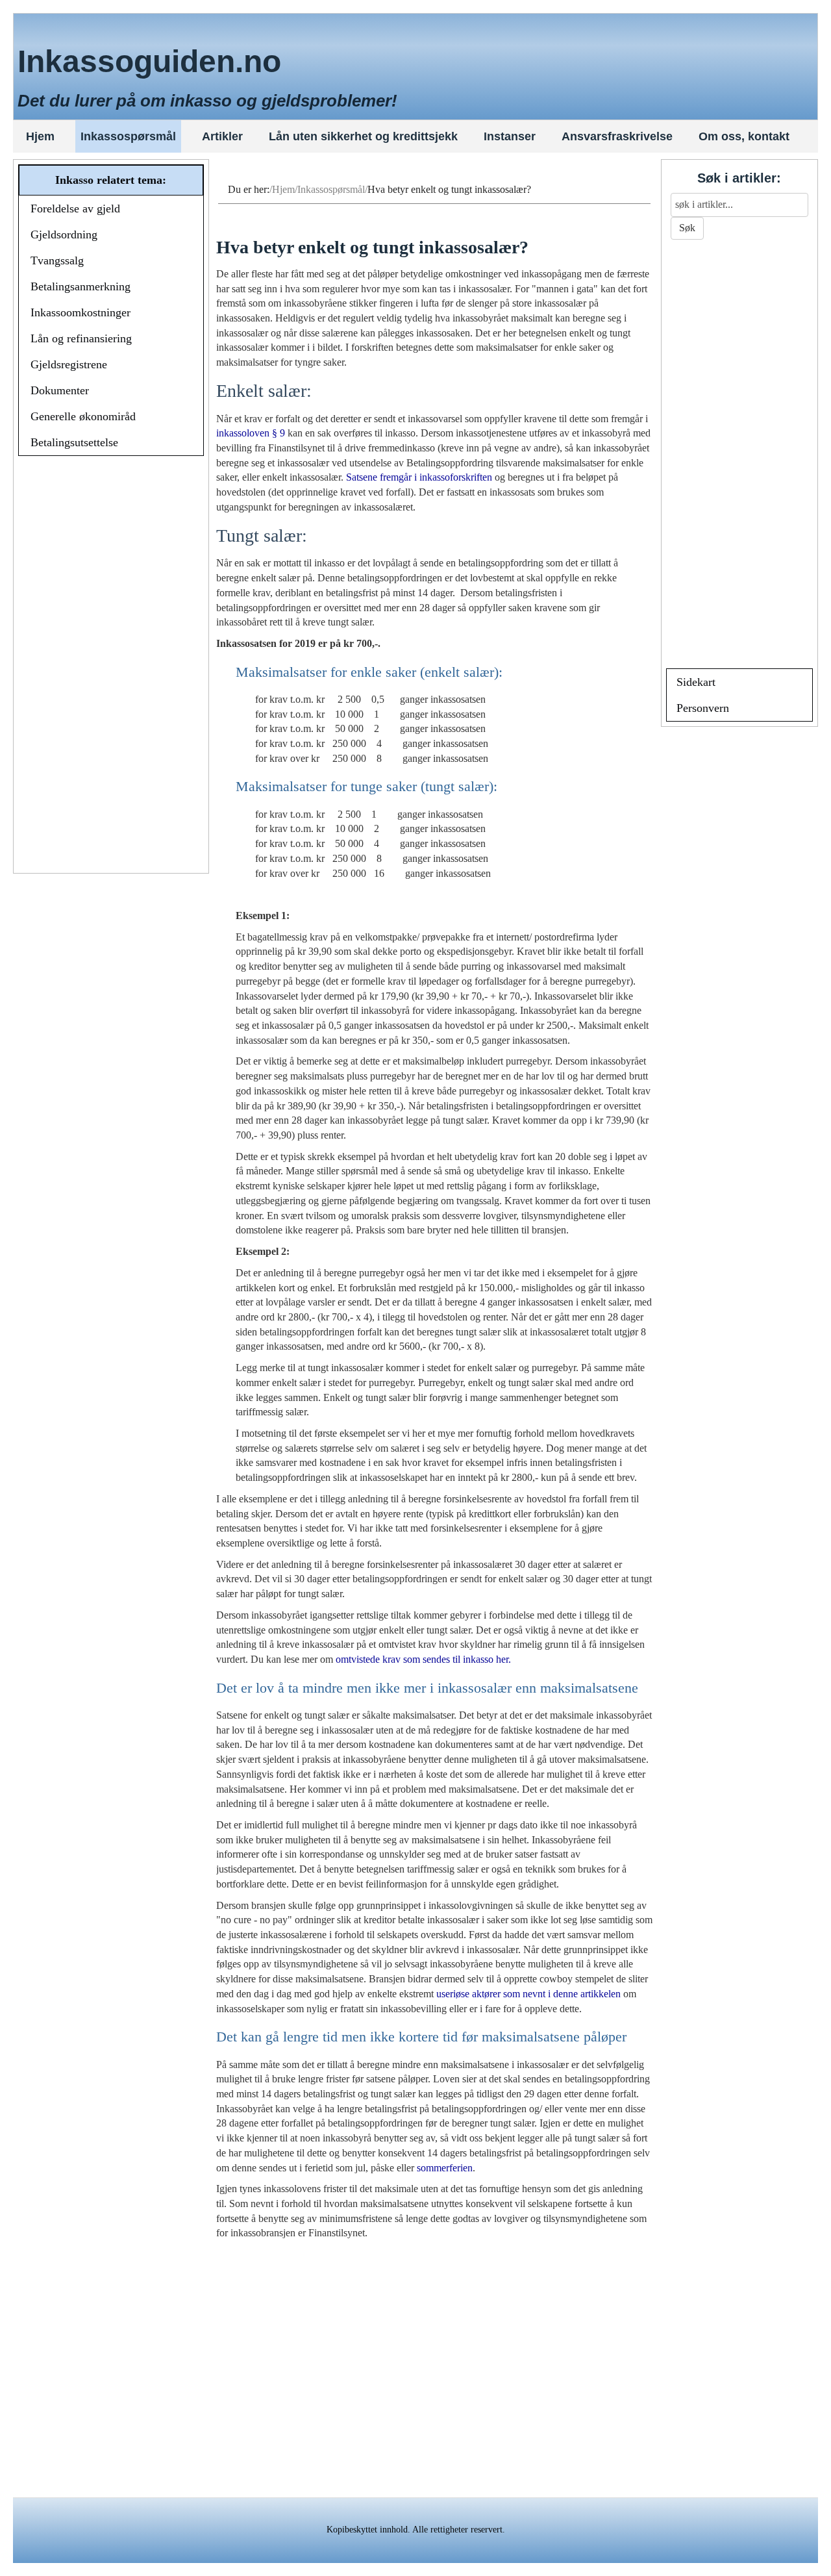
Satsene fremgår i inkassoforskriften (419, 477)
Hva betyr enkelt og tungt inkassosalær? (372, 247)
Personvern (703, 708)
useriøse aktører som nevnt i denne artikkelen (528, 1994)
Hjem (40, 136)
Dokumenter (60, 390)
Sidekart (696, 682)
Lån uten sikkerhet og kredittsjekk (363, 136)
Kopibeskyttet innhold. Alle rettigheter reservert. (416, 2530)
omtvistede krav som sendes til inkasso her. (423, 1659)
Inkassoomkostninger (81, 312)
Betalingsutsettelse (74, 442)
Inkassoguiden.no (149, 61)
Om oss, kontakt (744, 136)
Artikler (222, 136)
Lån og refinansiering (81, 338)
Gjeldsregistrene (69, 364)
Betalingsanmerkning (81, 286)
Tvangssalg (57, 260)
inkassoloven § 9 (251, 433)
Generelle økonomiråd (83, 416)
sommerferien (445, 2168)
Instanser (510, 136)
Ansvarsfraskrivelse (617, 136)
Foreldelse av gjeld (75, 208)
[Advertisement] (111, 666)
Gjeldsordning (64, 234)
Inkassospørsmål (128, 136)
